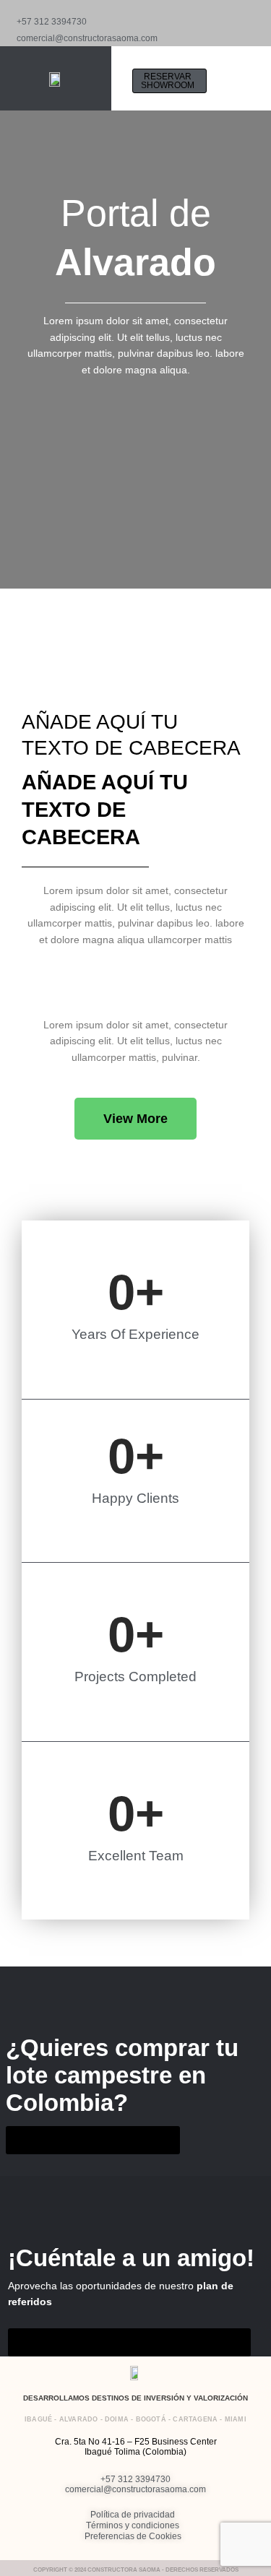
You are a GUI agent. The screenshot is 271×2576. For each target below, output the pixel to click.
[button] (229, 81)
